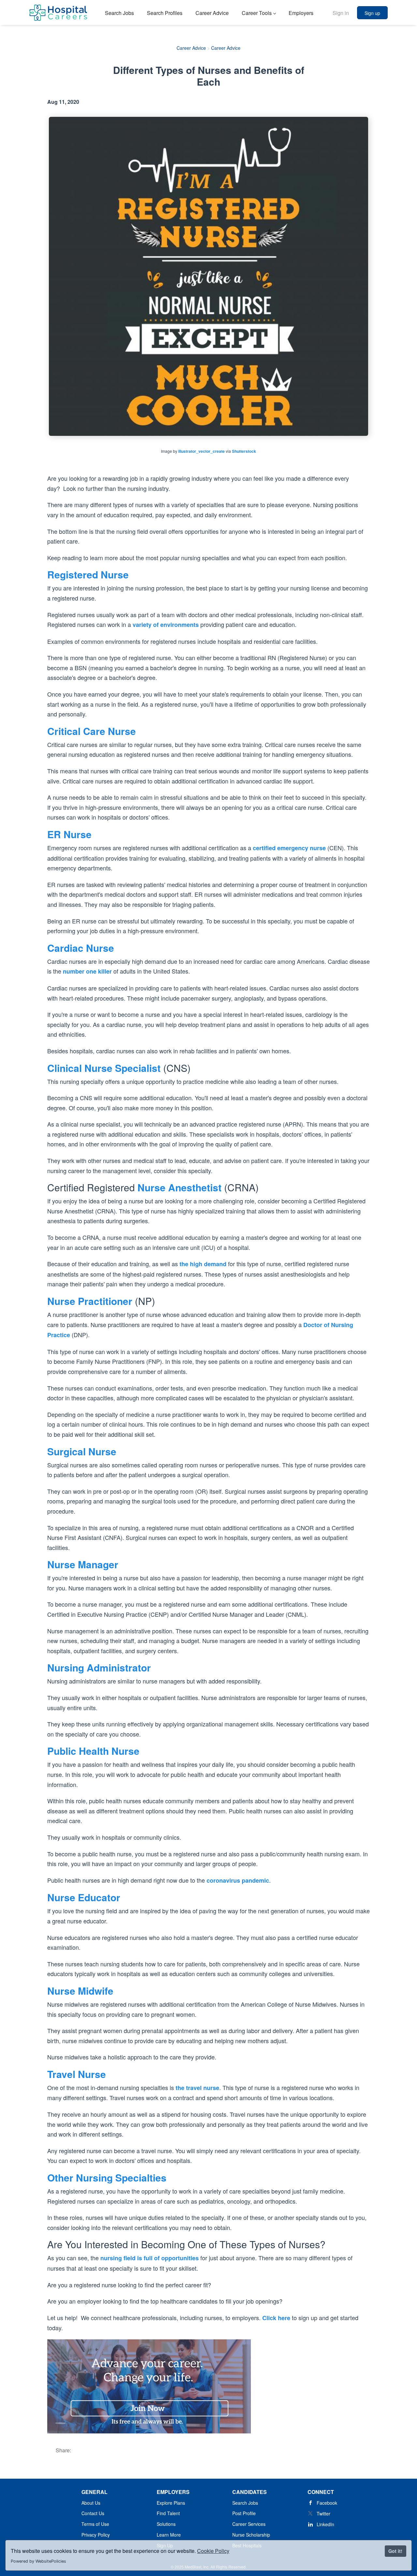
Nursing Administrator (99, 1667)
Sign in (341, 13)
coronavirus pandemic (238, 1880)
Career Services (249, 2524)
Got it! (395, 2551)
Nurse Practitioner (90, 1301)
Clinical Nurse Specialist (104, 1068)
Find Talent (168, 2513)
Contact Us (93, 2513)
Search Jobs (245, 2503)
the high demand (203, 1264)
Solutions (166, 2524)
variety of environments (166, 625)
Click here (276, 2318)
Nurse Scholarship (251, 2535)
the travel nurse (197, 2088)
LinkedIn (325, 2524)
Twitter (324, 2514)
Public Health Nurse (93, 1751)
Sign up (372, 13)
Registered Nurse (88, 574)
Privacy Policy (96, 2535)
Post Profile (244, 2513)
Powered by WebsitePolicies (38, 2561)
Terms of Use (95, 2524)
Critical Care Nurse (92, 731)
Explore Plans (171, 2503)
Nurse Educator (84, 1897)
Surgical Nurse (82, 1451)
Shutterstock (244, 451)
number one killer (87, 971)
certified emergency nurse (289, 848)
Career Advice (191, 48)
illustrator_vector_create (201, 451)
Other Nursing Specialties (107, 2177)
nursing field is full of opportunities (150, 2258)
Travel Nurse (77, 2074)
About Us (91, 2503)
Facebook (327, 2503)
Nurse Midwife (80, 1991)
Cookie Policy (213, 2551)
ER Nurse (69, 834)
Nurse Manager (83, 1564)
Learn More (169, 2535)
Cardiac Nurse (81, 948)
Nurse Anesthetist (180, 1187)
